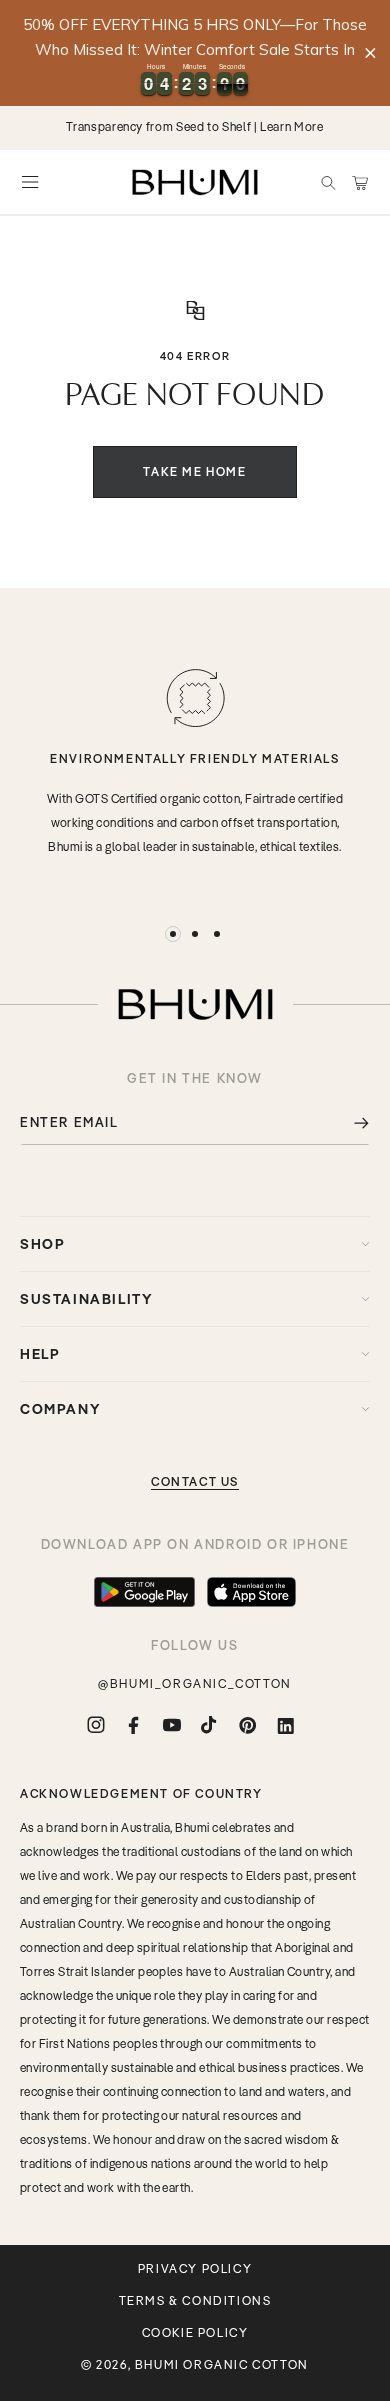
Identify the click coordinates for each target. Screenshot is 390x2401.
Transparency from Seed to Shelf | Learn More (194, 126)
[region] (195, 53)
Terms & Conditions (195, 2301)
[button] (328, 182)
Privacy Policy (195, 2269)
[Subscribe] (347, 1122)
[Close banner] (370, 52)
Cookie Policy (195, 2333)
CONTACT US (195, 1481)
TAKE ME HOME (194, 471)
